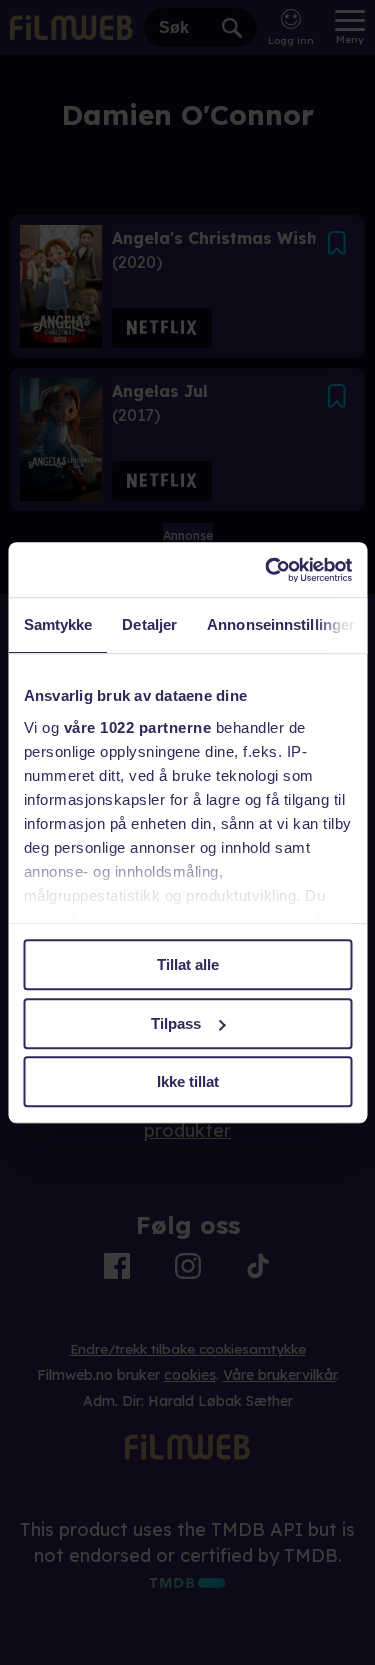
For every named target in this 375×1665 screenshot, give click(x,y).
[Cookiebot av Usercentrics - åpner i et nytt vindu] (267, 570)
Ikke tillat (188, 1081)
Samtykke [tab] (57, 624)
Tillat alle (188, 964)
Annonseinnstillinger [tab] (281, 624)
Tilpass (176, 1023)
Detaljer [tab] (149, 624)
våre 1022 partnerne (137, 727)
